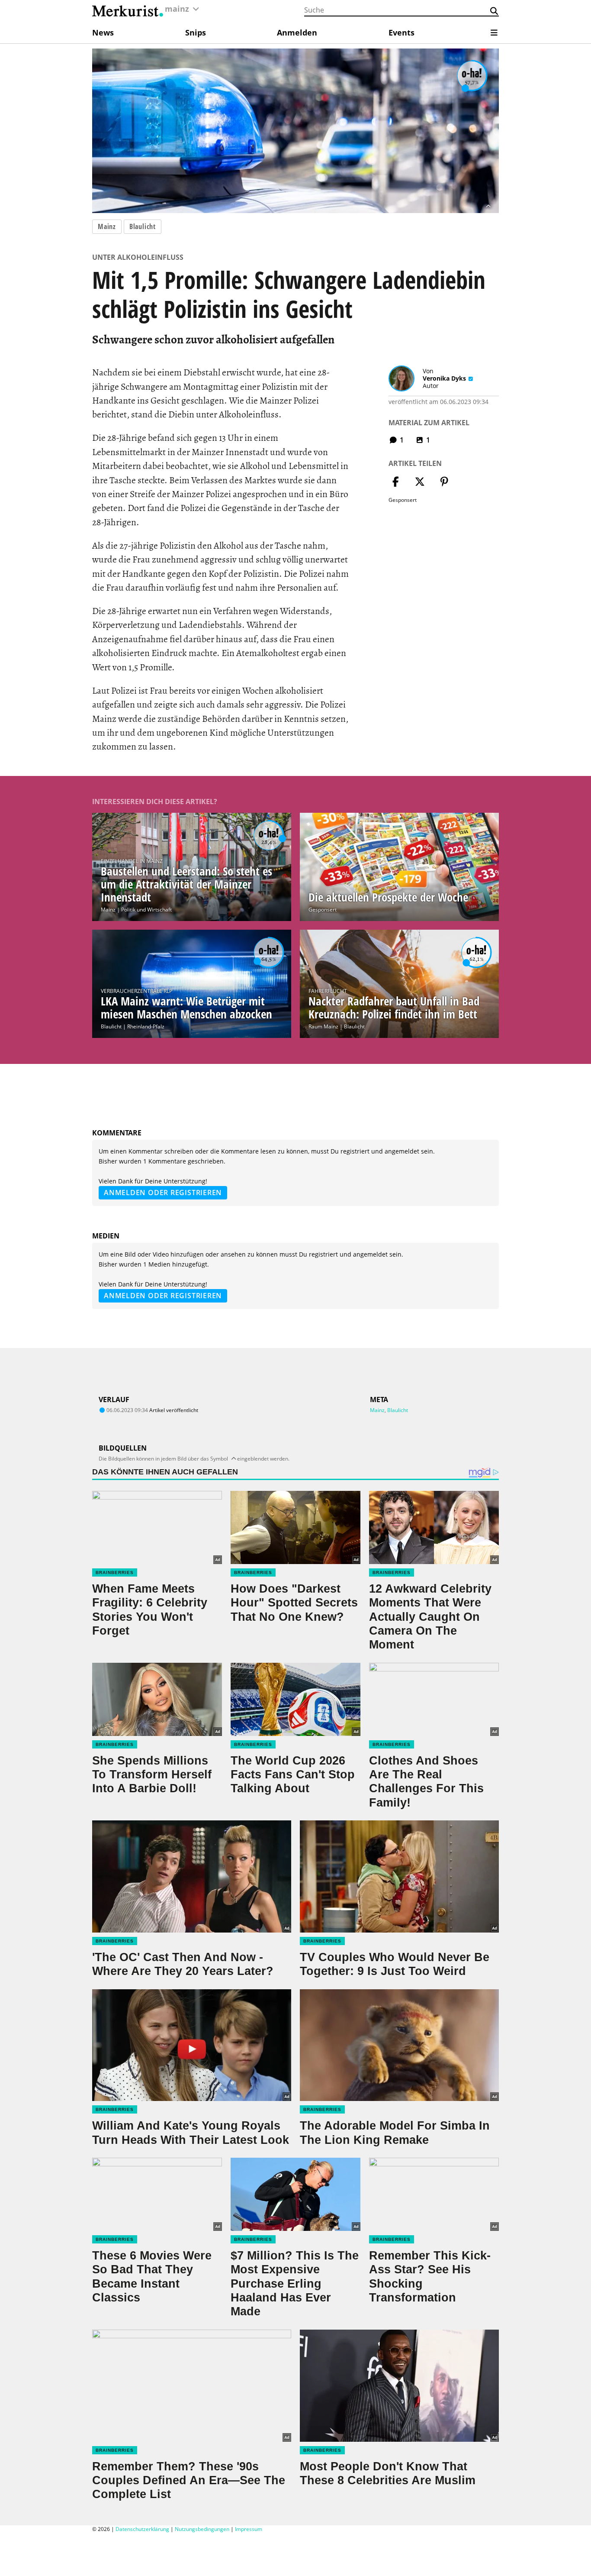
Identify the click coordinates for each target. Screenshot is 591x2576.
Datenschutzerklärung (142, 2529)
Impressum (249, 2529)
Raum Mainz (323, 1026)
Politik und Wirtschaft (146, 910)
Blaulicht (143, 226)
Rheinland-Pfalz (146, 1026)
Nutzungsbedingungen (202, 2529)
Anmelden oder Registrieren (163, 1193)
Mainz (107, 226)
